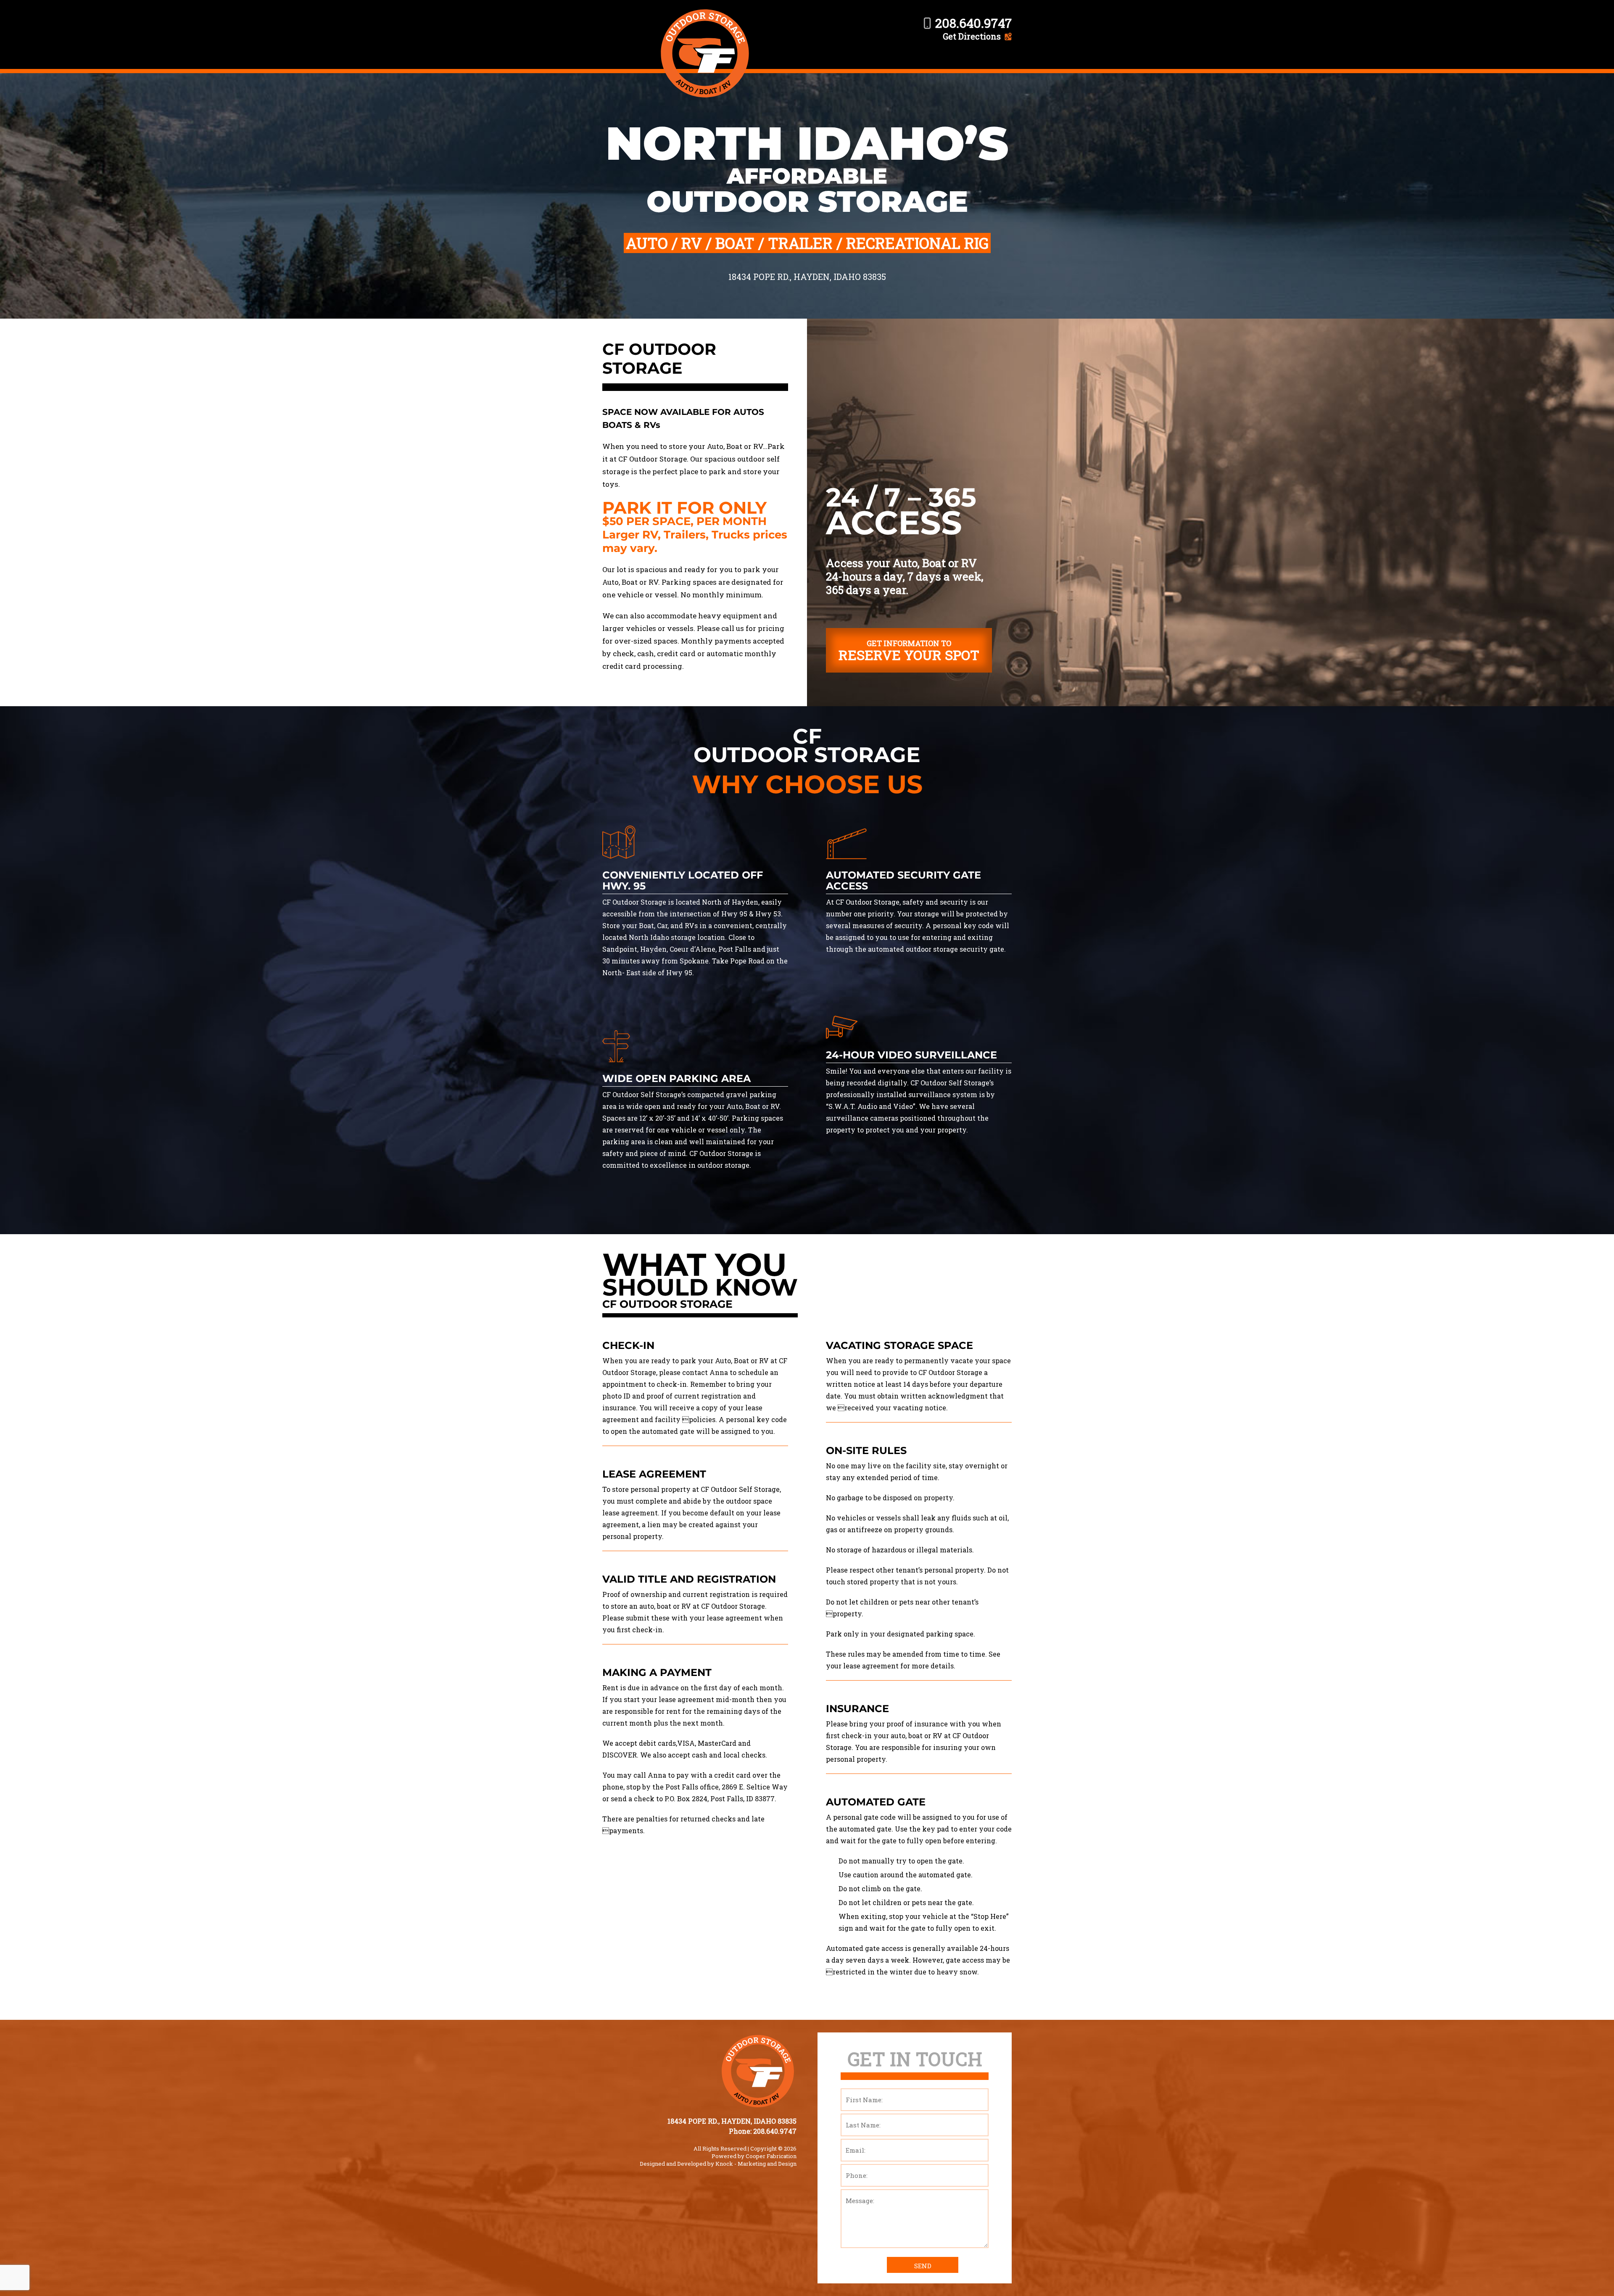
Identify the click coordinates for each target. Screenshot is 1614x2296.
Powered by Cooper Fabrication (754, 2156)
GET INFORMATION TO (909, 651)
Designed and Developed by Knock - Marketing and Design (718, 2164)
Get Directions (972, 36)
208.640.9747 (973, 23)
